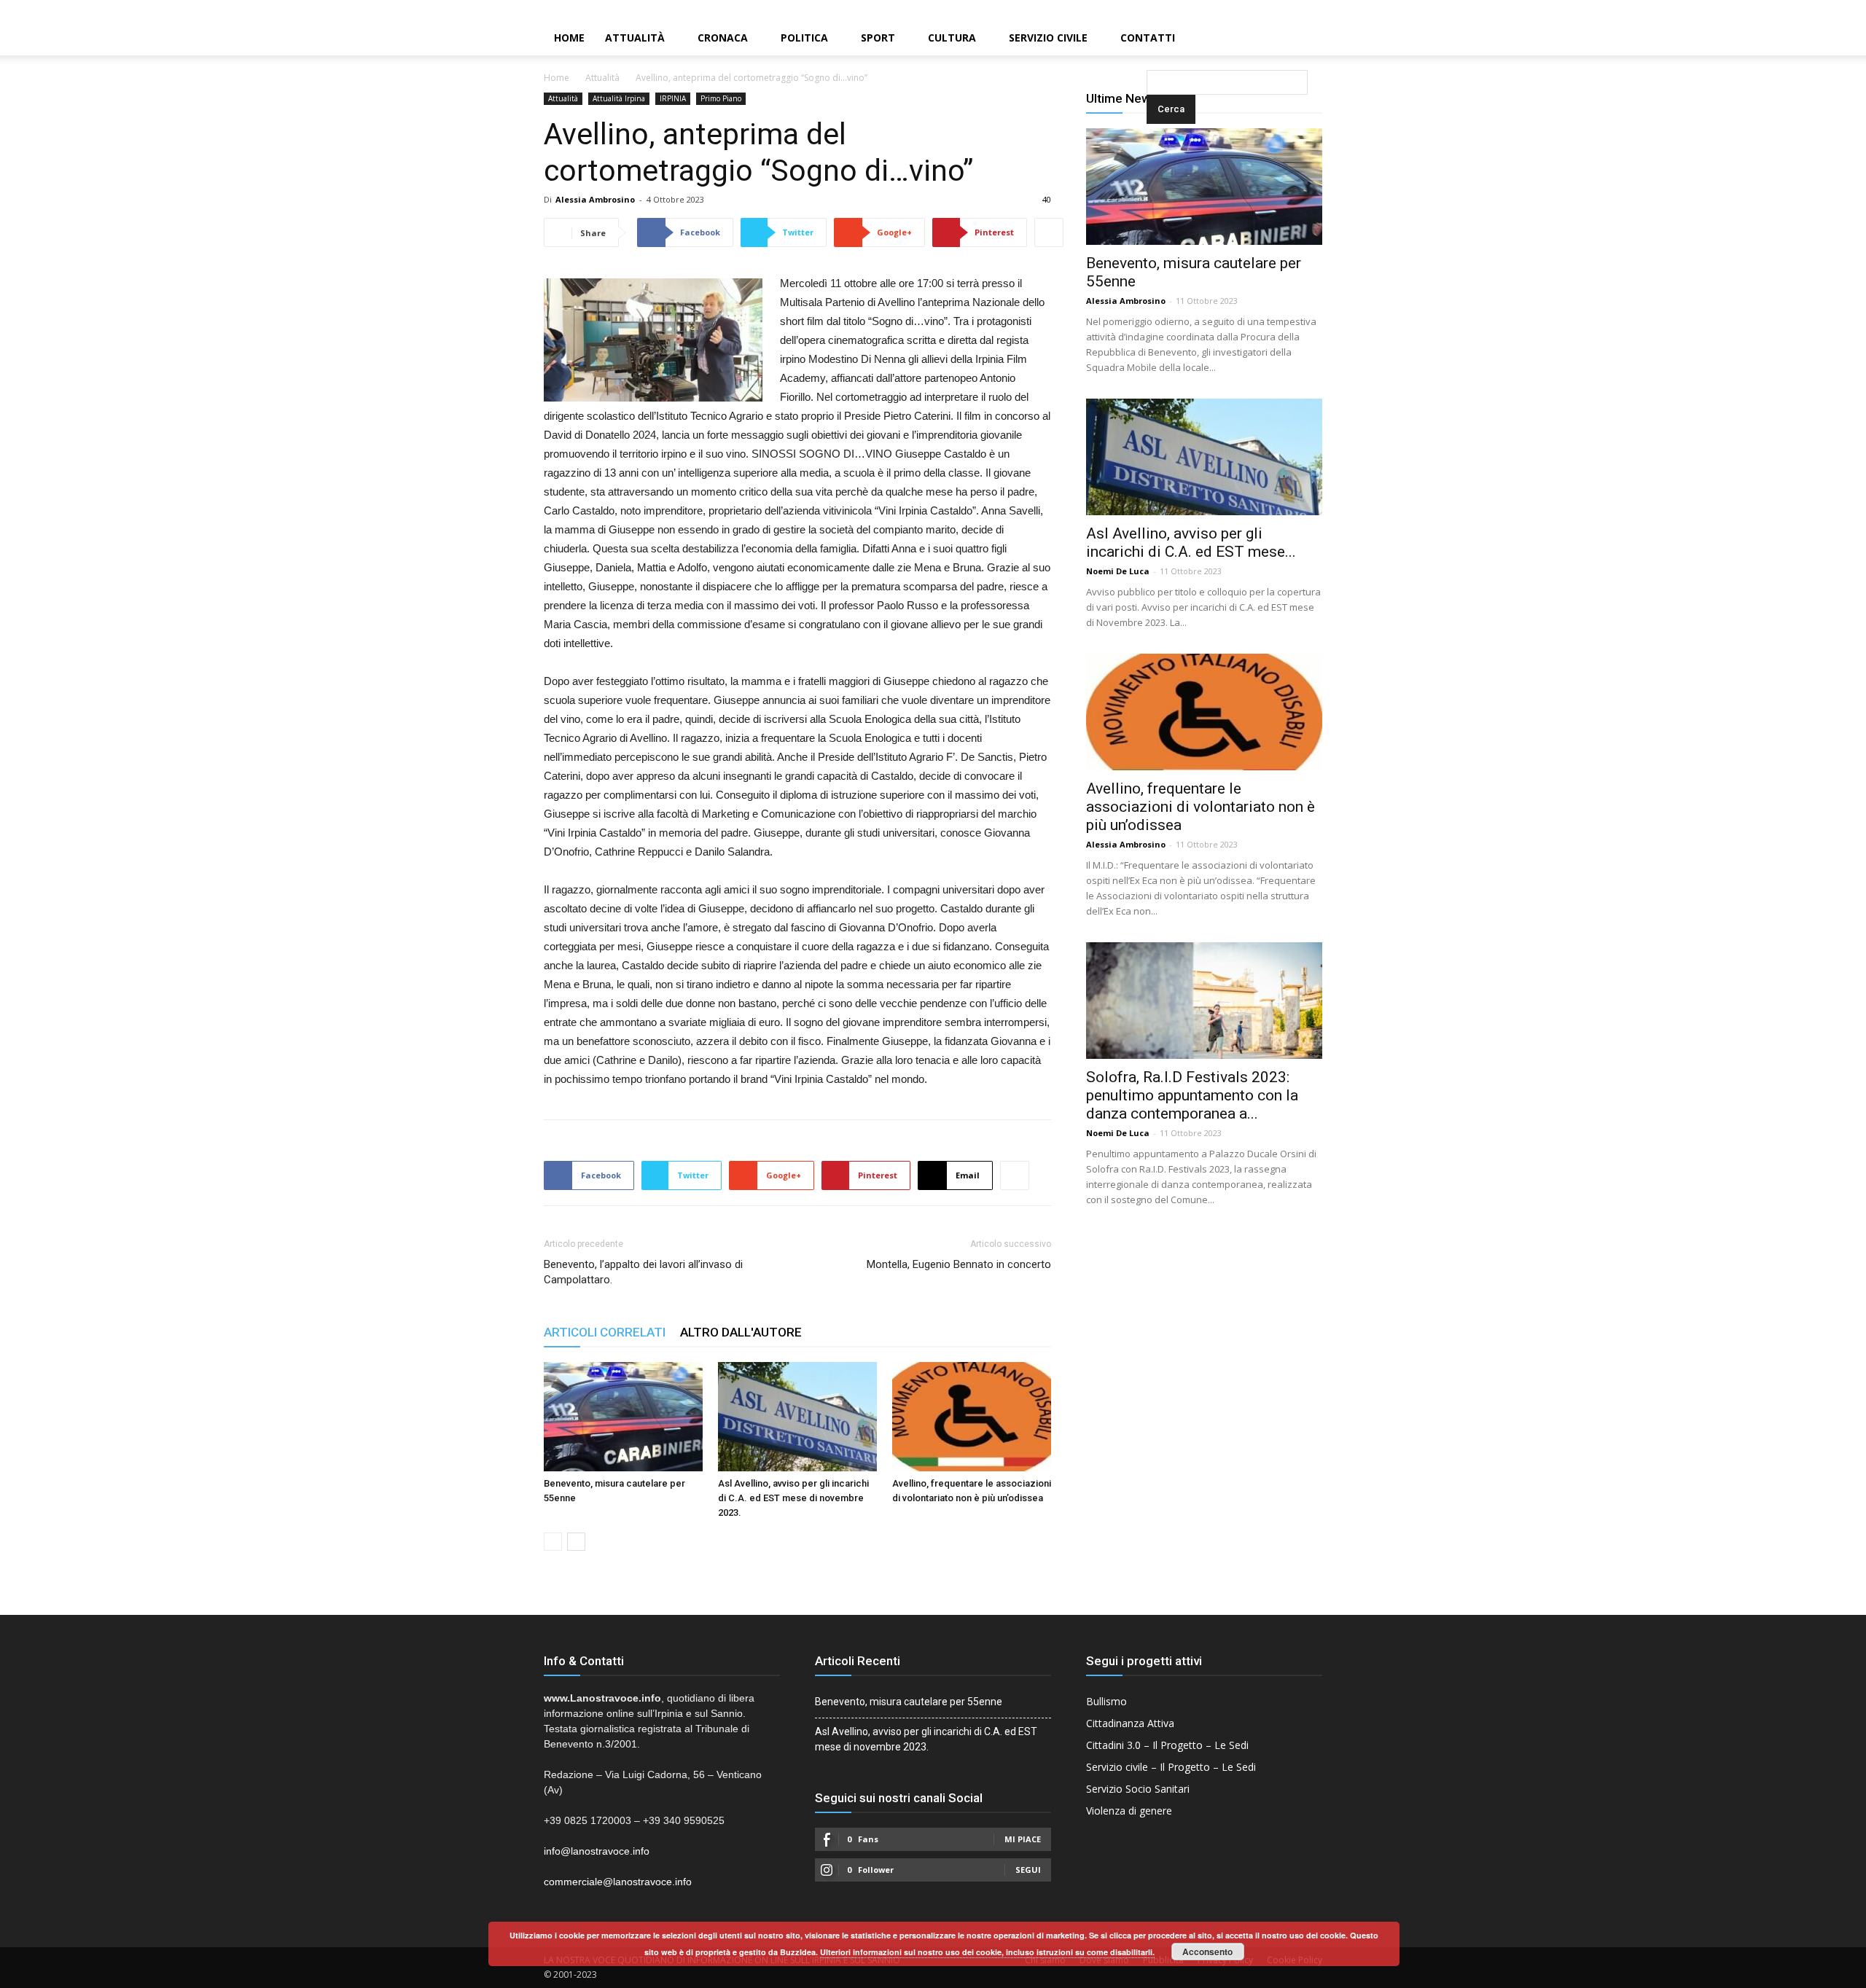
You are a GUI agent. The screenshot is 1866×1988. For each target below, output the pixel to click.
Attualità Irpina (619, 98)
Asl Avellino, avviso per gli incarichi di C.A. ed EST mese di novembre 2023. (793, 1498)
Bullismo (1106, 1701)
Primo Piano (721, 98)
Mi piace (1023, 1839)
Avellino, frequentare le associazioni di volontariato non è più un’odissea (1201, 807)
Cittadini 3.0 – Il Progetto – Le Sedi (1167, 1745)
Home (569, 38)
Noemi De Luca (1118, 571)
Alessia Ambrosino (595, 199)
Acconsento (1207, 1952)
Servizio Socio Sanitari (1138, 1789)
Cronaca (723, 38)
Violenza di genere (1129, 1811)
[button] (1149, 39)
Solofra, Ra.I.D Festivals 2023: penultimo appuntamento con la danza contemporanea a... (1192, 1095)
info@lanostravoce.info (597, 1851)
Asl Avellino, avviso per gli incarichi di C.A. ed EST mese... (1191, 543)
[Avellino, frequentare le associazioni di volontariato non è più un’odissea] (972, 1417)
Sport (878, 38)
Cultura (952, 38)
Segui (1028, 1870)
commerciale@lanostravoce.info (618, 1882)
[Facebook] (1806, 10)
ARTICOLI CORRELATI (605, 1332)
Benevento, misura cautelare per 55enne (909, 1702)
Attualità (635, 38)
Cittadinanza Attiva (1130, 1723)
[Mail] (1830, 10)
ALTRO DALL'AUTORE (741, 1332)
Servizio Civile (1048, 38)
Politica (804, 38)
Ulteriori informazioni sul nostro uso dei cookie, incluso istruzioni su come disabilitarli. (987, 1952)
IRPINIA (673, 98)
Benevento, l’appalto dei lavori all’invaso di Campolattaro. (643, 1272)
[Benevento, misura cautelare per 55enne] (623, 1417)
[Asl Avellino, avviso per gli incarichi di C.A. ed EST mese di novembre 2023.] (797, 1417)
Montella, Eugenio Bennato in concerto (959, 1264)
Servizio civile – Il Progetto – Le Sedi (1171, 1767)
